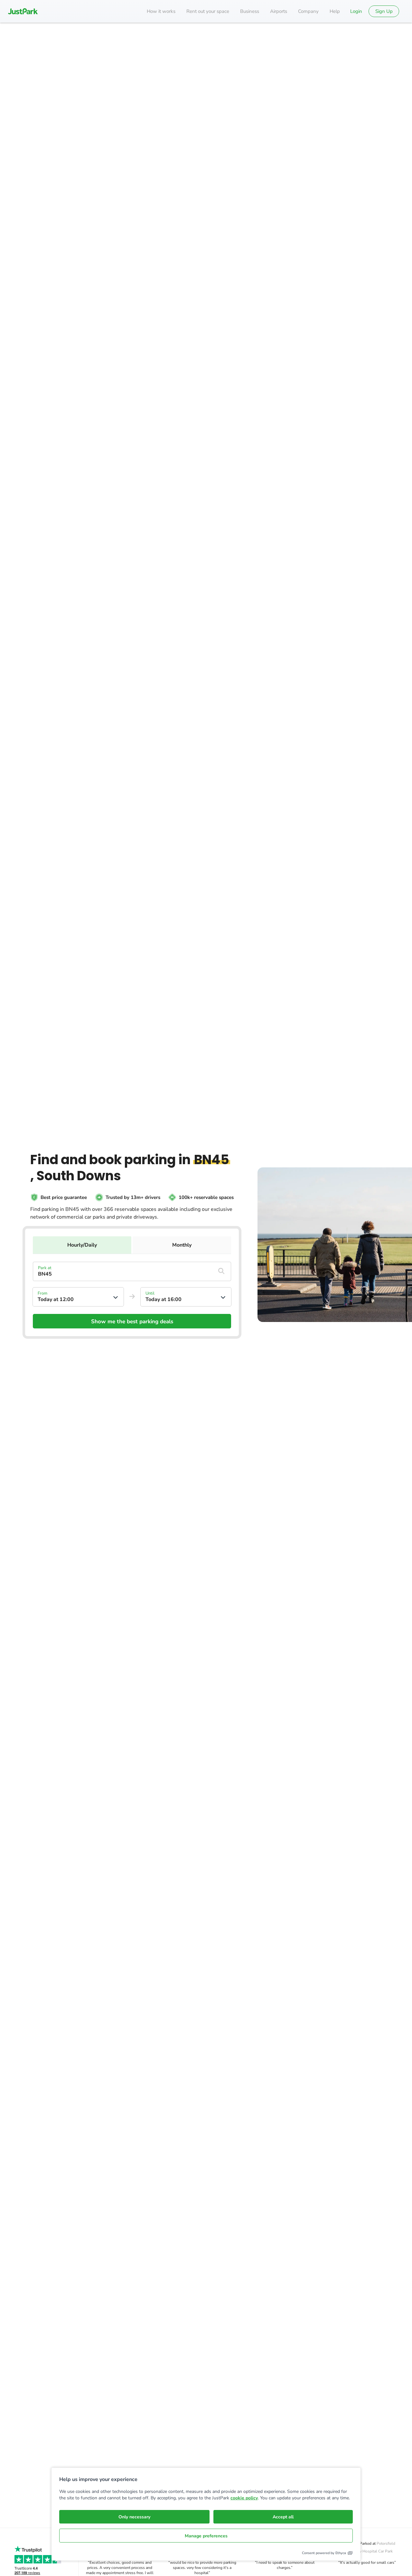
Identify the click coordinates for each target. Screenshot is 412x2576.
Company (308, 11)
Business (250, 11)
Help (335, 11)
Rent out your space (208, 11)
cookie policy (244, 2498)
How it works (161, 11)
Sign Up (384, 11)
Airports (279, 11)
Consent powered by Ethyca (324, 2553)
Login (356, 11)
